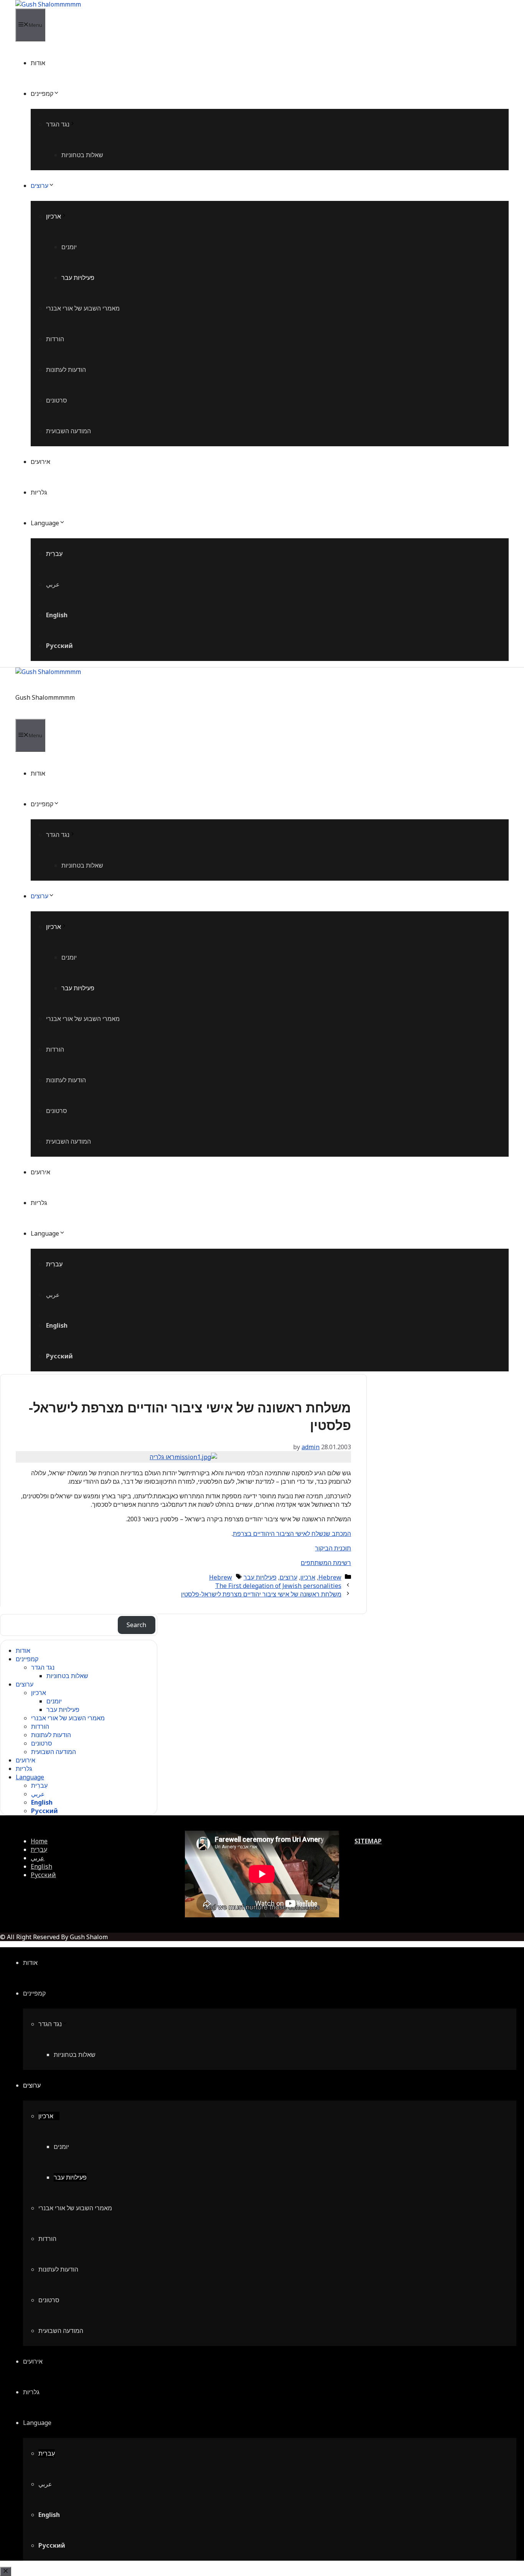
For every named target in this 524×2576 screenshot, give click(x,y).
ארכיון (54, 216)
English (57, 615)
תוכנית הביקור (333, 1548)
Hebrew (330, 1577)
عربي (53, 584)
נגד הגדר (58, 124)
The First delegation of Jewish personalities (278, 1586)
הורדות (55, 339)
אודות (38, 63)
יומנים (69, 247)
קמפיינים (42, 94)
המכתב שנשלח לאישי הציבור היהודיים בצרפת (292, 1534)
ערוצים (40, 186)
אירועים (40, 462)
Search (136, 1625)
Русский (59, 646)
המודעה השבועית (68, 431)
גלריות (39, 492)
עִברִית (54, 554)
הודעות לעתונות (66, 370)
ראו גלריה (162, 1457)
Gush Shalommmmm (45, 697)
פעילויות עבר (78, 278)
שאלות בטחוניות (82, 155)
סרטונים (57, 400)
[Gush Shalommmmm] (48, 4)
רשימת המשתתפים (326, 1563)
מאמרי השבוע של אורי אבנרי (83, 308)
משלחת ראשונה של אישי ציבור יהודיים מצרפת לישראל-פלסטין (261, 1594)
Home (39, 1841)
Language (45, 523)
